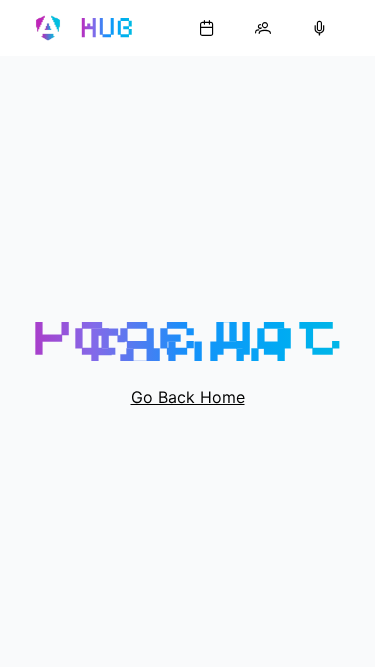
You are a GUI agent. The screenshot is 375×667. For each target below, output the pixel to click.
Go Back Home (188, 397)
